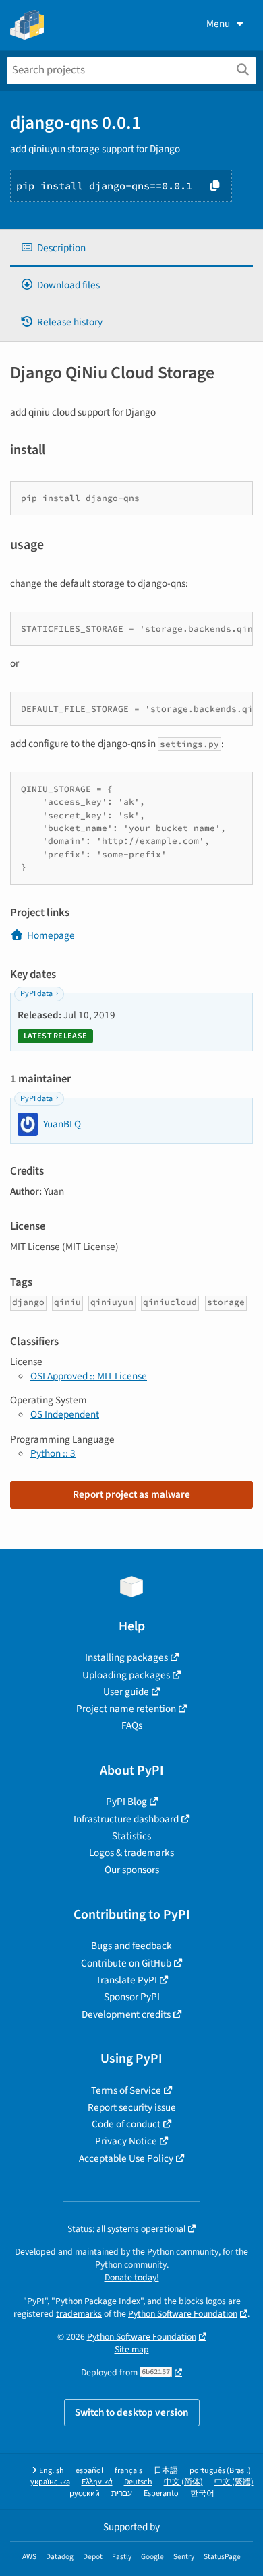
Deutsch (138, 2482)
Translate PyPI (126, 1980)
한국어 (202, 2494)
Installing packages (126, 1657)
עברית (122, 2494)
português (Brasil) (220, 2471)
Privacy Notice (126, 2141)
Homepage (51, 935)
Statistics (131, 1836)
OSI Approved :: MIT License (89, 1376)
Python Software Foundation (183, 2314)
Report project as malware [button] (131, 1494)
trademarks (79, 2314)
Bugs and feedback (131, 1946)
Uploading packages (126, 1675)
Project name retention (126, 1709)
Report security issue (132, 2107)
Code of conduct (126, 2124)
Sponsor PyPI (132, 1997)
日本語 (166, 2471)
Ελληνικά (97, 2482)
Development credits (126, 2014)
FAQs (132, 1725)
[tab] (131, 248)
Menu (218, 24)
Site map (132, 2349)
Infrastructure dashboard (126, 1819)
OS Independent (65, 1414)
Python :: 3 (53, 1453)
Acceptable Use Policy (126, 2158)
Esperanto (161, 2494)
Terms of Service (126, 2090)
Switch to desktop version (132, 2412)
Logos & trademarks (131, 1853)
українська (50, 2482)
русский (85, 2494)
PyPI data (36, 994)
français (128, 2471)
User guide (126, 1692)
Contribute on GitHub (126, 1963)
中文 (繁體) (234, 2482)
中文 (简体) (183, 2482)
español (89, 2471)
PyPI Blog (126, 1802)
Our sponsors (132, 1870)
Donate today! (132, 2277)
